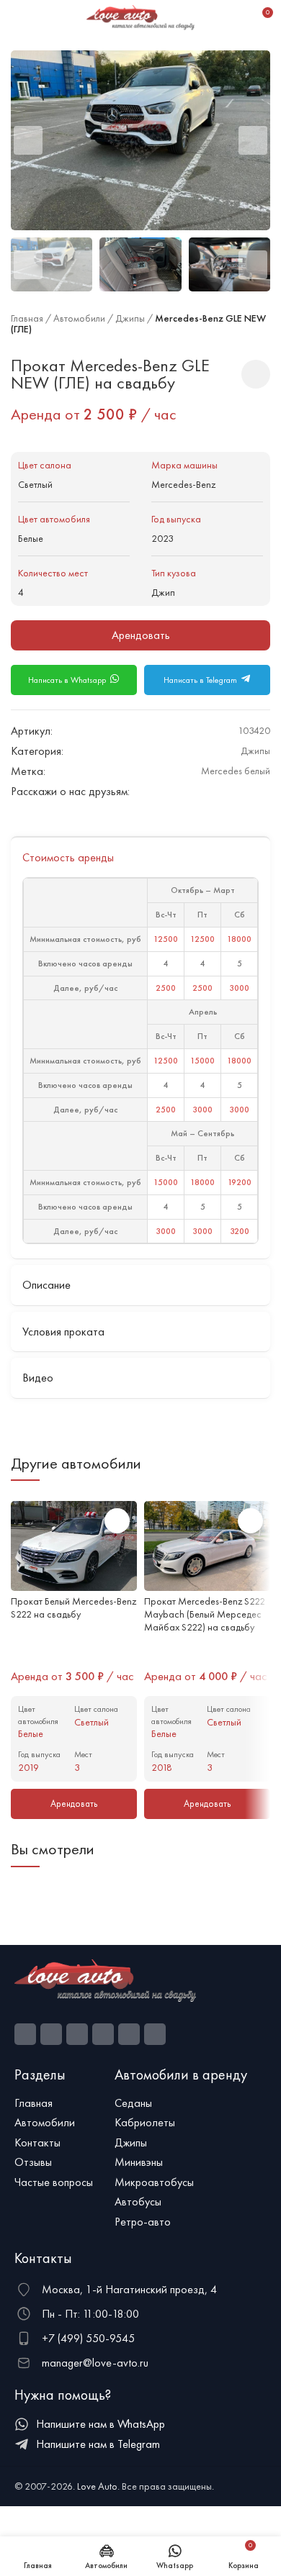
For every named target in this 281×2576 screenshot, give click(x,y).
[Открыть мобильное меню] (17, 18)
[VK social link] (229, 791)
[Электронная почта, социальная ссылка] (179, 791)
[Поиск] (236, 18)
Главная (27, 318)
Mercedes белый (236, 771)
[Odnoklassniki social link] (196, 791)
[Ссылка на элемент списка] (57, 2103)
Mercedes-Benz (183, 484)
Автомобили (79, 318)
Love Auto (97, 2486)
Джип (163, 592)
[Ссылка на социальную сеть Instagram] (51, 2034)
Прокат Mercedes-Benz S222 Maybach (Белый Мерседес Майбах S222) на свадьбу (205, 1614)
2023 (162, 538)
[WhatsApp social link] (212, 791)
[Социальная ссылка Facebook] (25, 2034)
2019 (28, 1767)
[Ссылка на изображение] (105, 1979)
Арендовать (141, 635)
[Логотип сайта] (140, 17)
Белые (31, 538)
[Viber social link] (262, 791)
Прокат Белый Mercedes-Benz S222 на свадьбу (73, 1607)
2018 (162, 1767)
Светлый (35, 484)
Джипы (130, 318)
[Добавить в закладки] (256, 374)
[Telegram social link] (245, 791)
